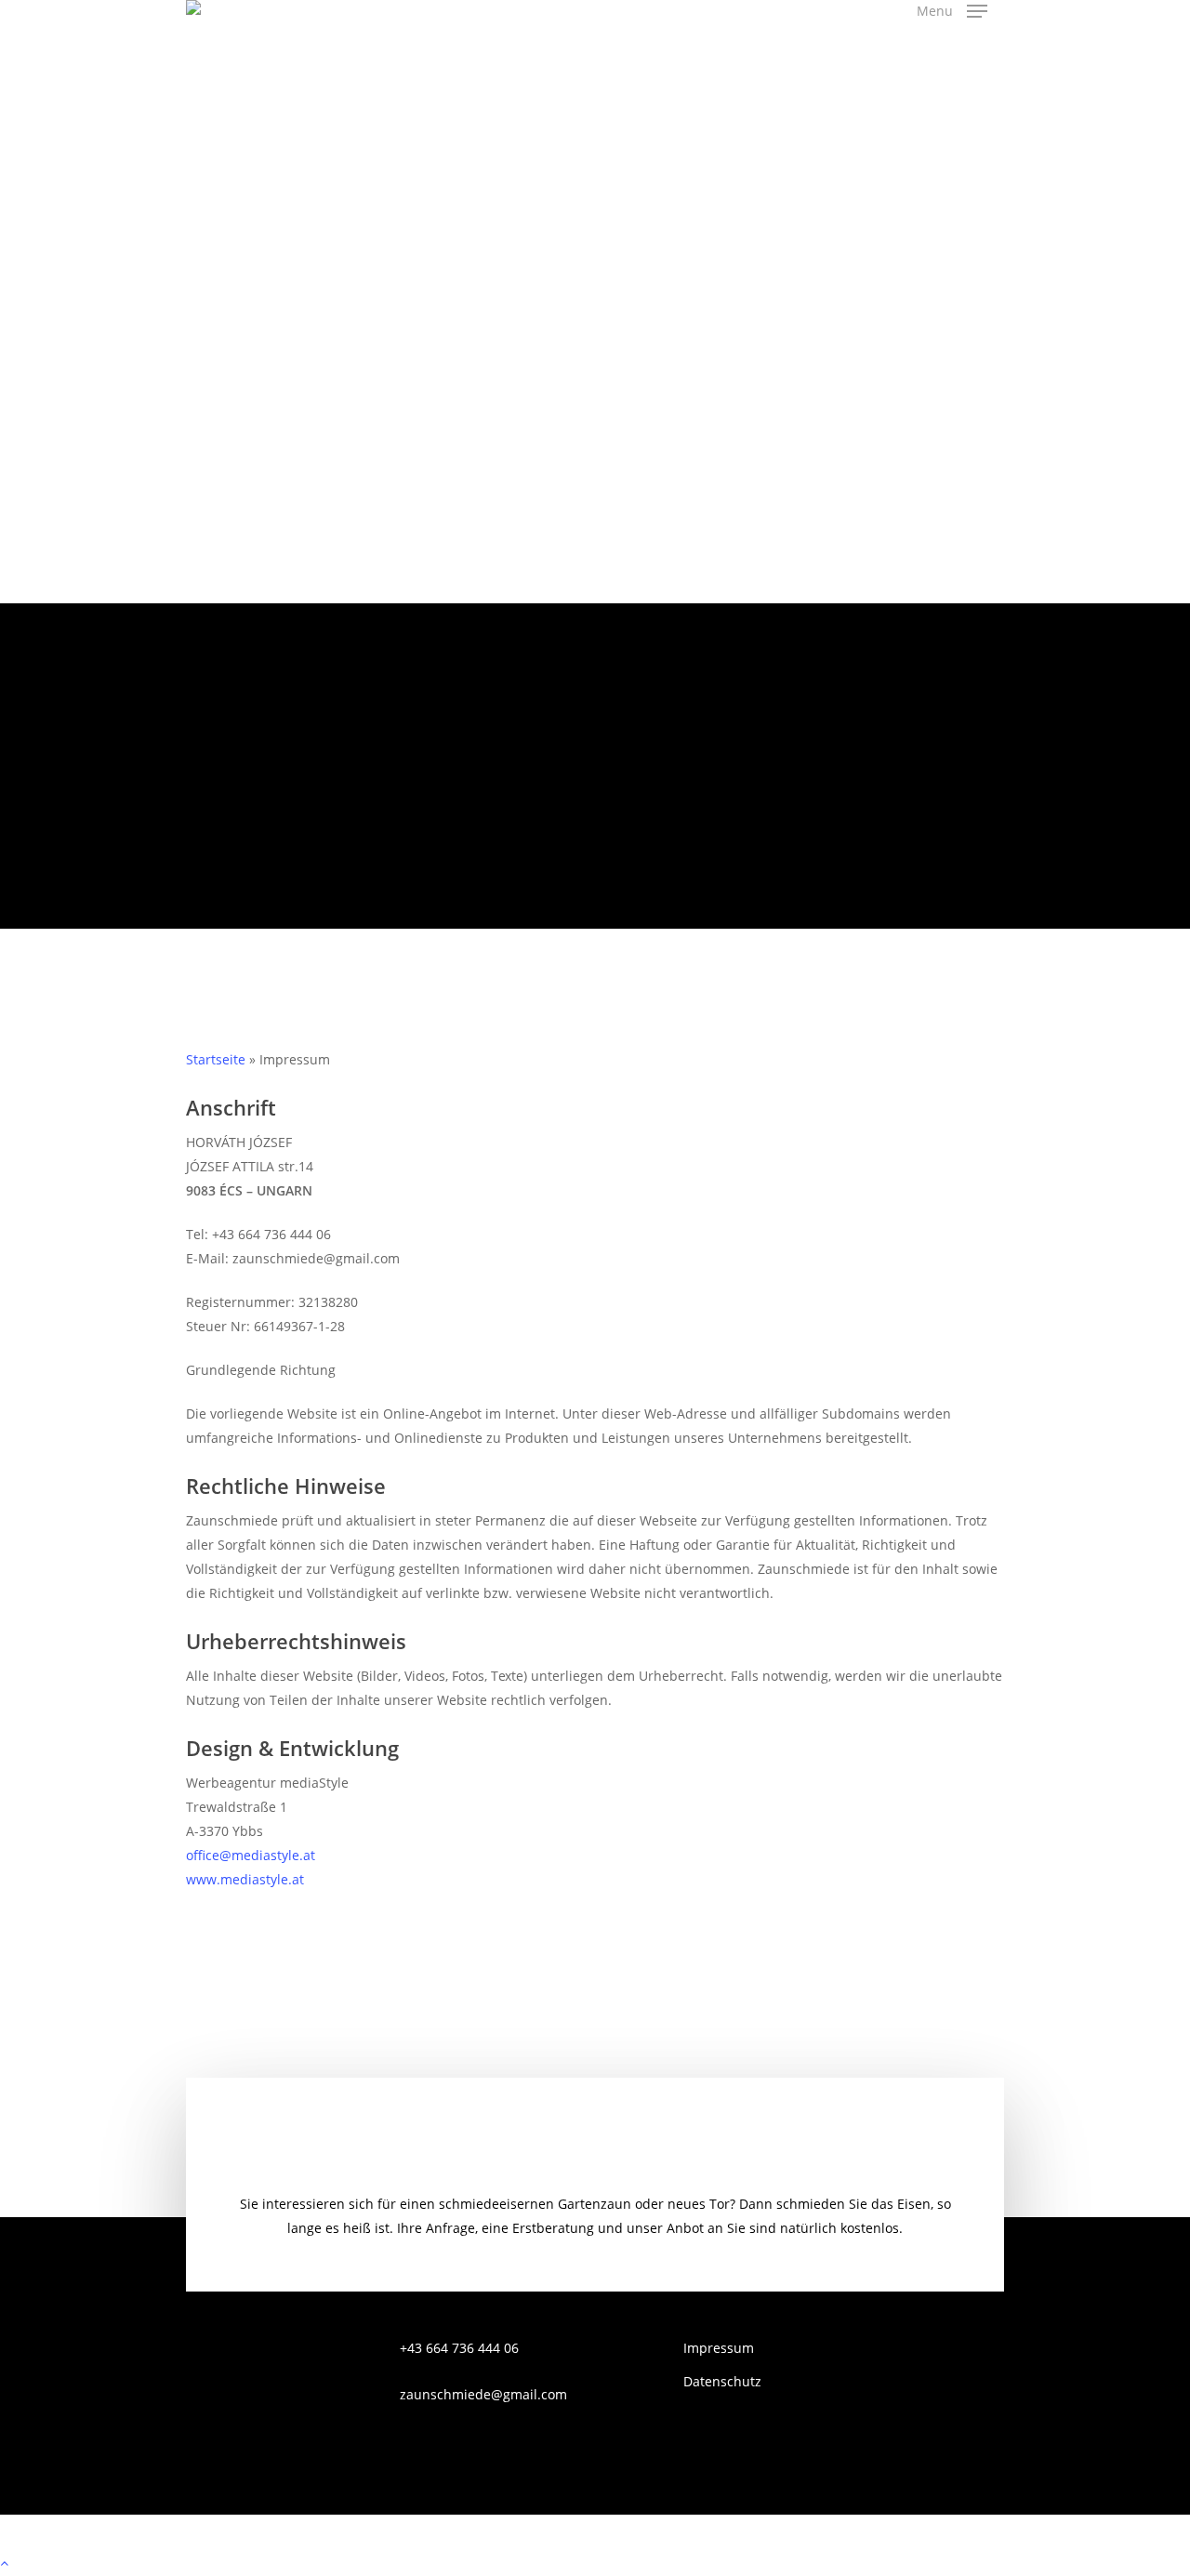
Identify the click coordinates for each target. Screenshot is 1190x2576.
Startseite (216, 1059)
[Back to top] (595, 2564)
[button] (952, 11)
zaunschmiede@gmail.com (483, 2394)
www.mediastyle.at (245, 1879)
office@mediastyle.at (251, 1855)
